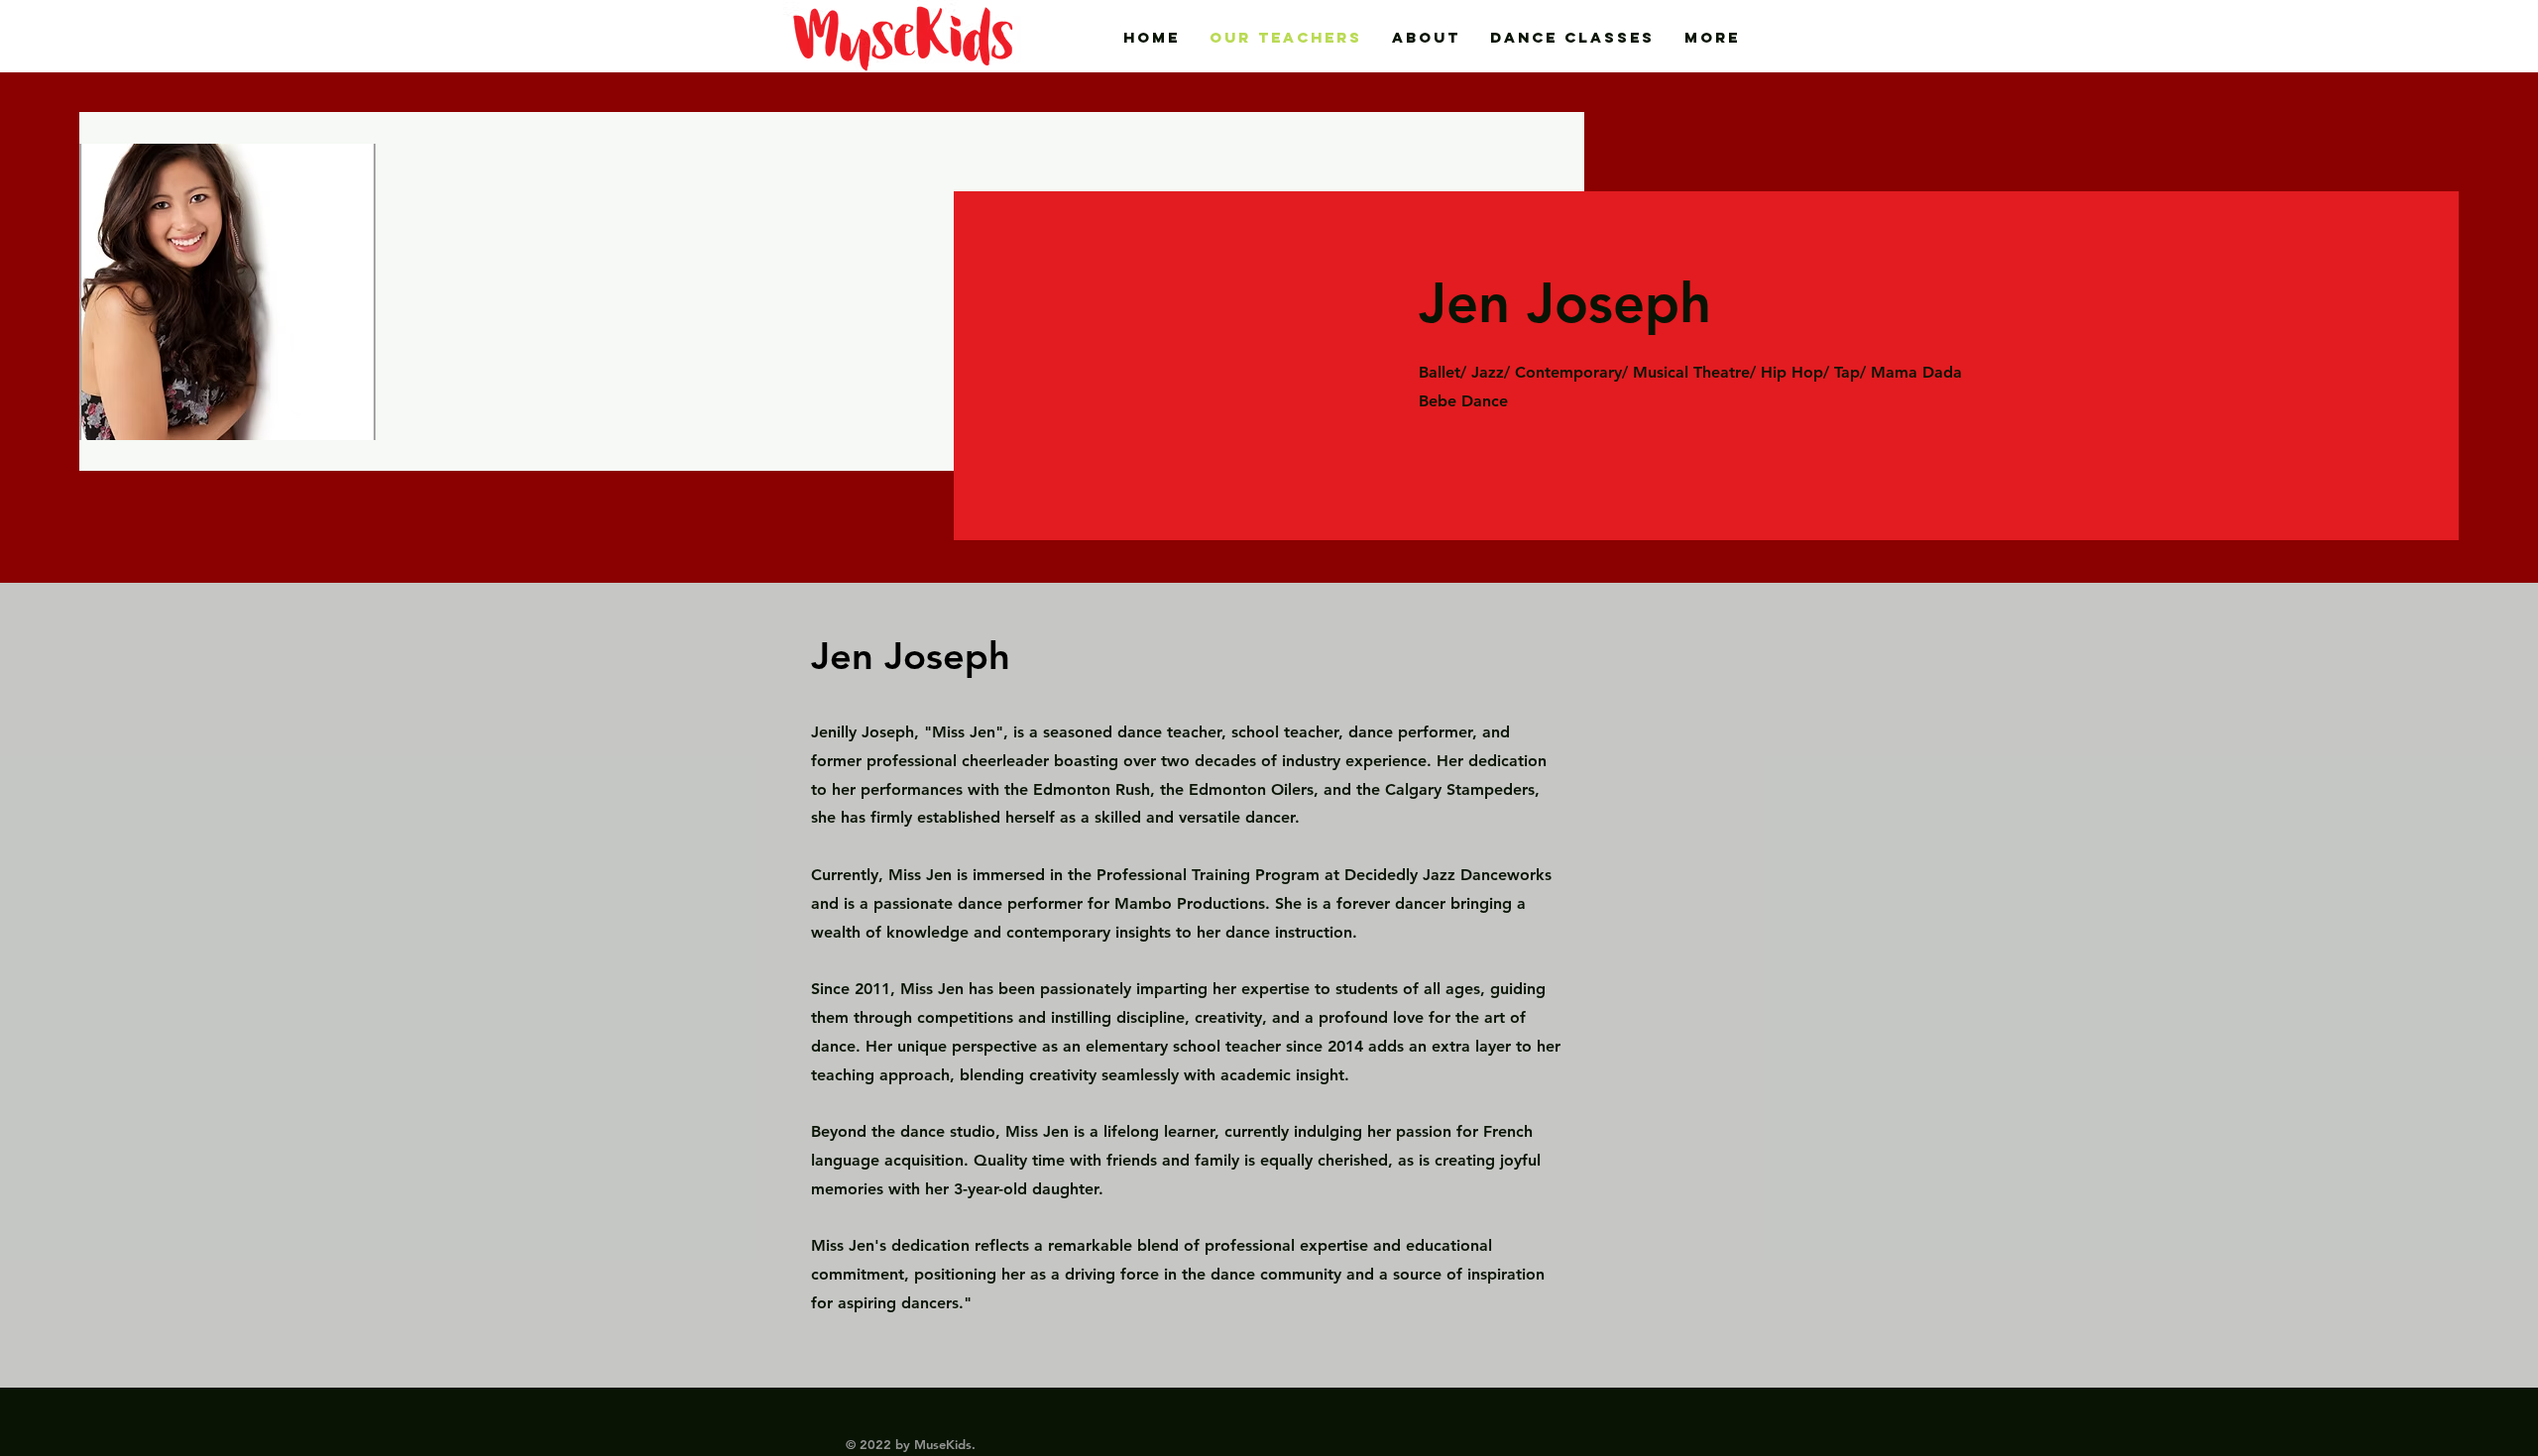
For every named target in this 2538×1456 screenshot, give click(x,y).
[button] (1572, 37)
